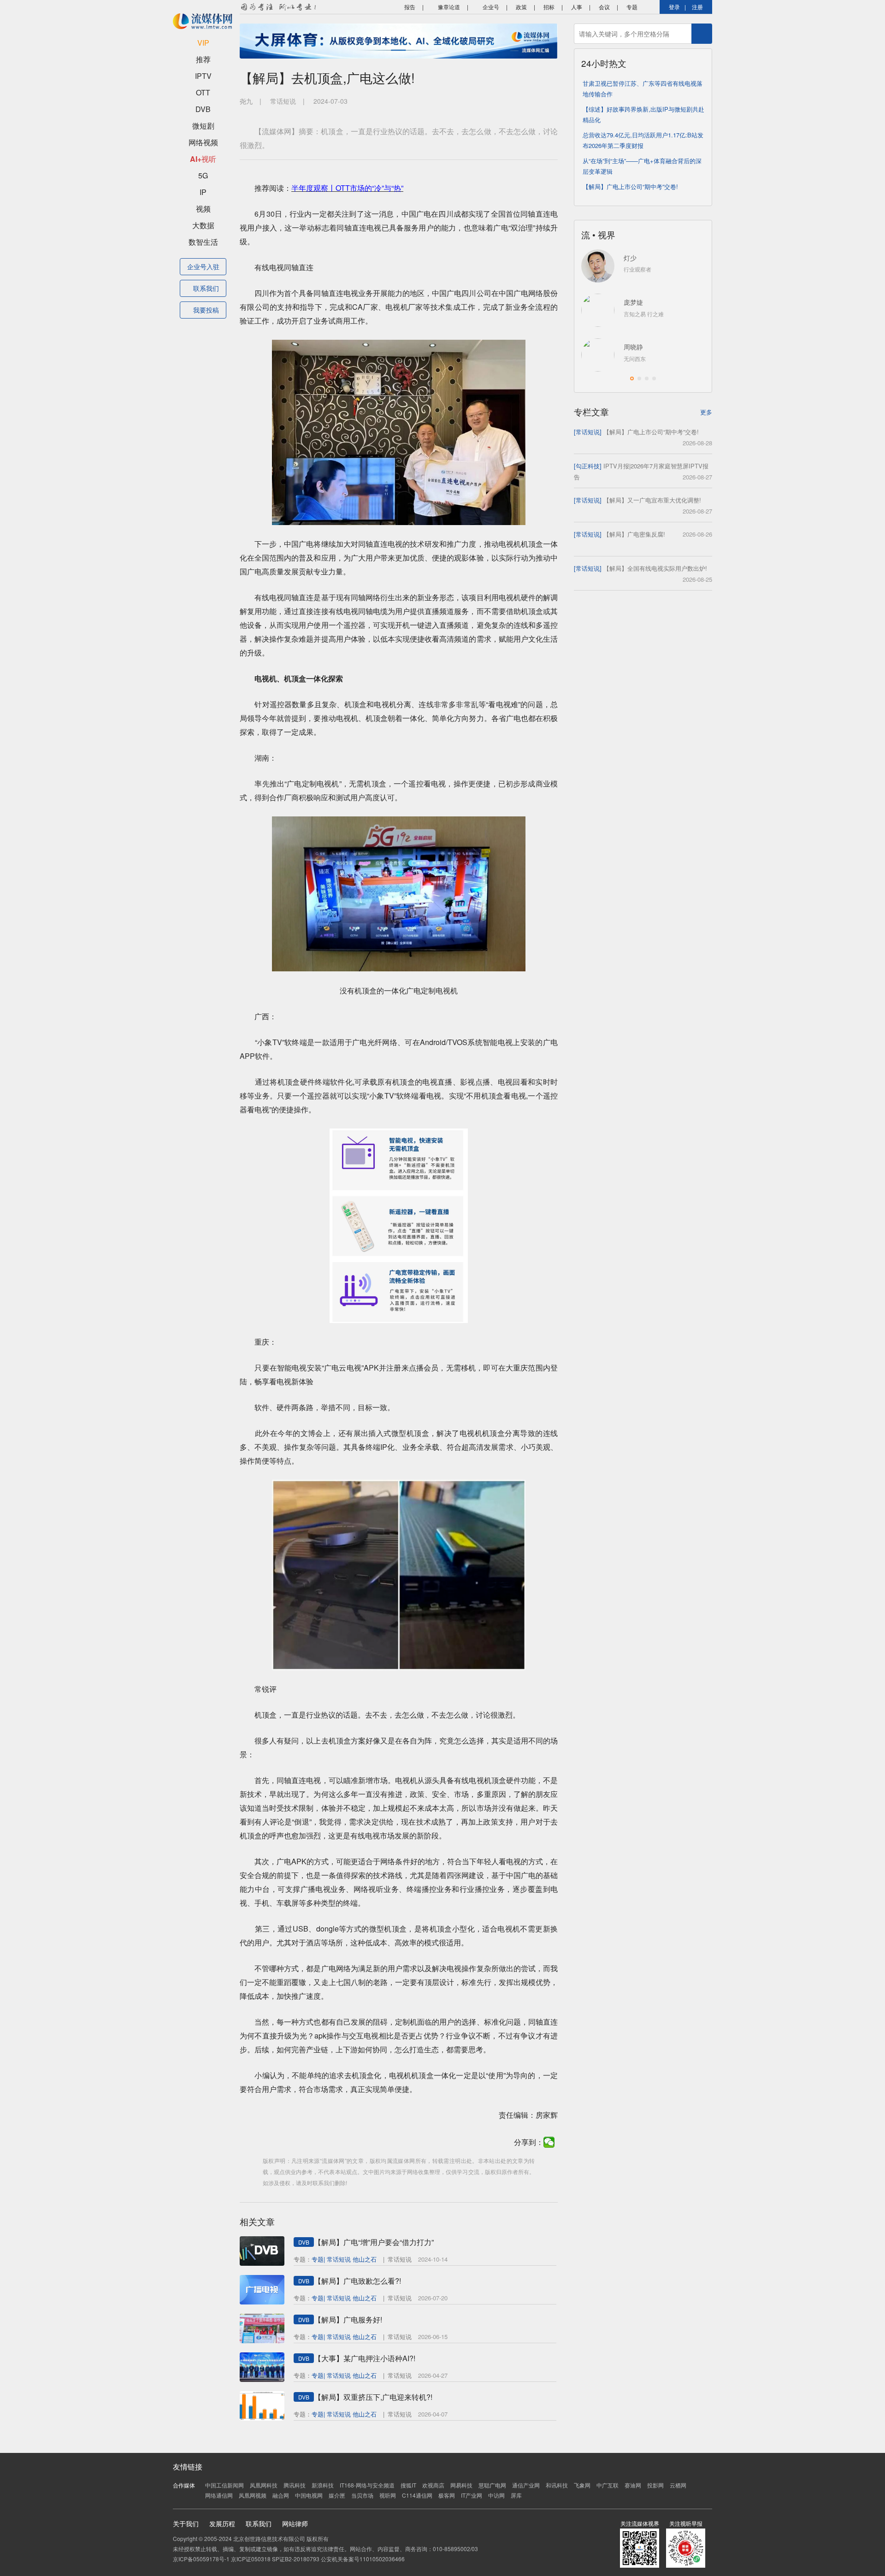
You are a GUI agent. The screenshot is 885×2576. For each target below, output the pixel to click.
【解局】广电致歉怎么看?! (357, 2281)
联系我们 (206, 288)
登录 (674, 7)
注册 (697, 7)
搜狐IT (408, 2485)
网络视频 (203, 142)
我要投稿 (206, 310)
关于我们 (186, 2523)
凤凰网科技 (264, 2485)
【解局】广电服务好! (348, 2319)
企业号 (490, 7)
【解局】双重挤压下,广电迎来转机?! (373, 2397)
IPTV (203, 76)
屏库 (516, 2495)
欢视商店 (433, 2485)
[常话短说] (588, 432)
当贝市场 (362, 2495)
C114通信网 (417, 2495)
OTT (203, 92)
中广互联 (608, 2485)
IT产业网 (472, 2495)
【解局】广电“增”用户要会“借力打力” (374, 2242)
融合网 (281, 2495)
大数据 (203, 225)
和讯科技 (557, 2485)
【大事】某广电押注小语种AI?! (365, 2358)
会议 (604, 7)
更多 (706, 412)
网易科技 (461, 2485)
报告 (409, 7)
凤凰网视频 (253, 2495)
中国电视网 (309, 2495)
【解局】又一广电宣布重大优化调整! (652, 500)
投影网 (655, 2485)
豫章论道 (448, 7)
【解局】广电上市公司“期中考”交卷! (630, 186)
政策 (521, 7)
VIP (203, 43)
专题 (632, 7)
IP (203, 192)
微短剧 (203, 126)
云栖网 (678, 2485)
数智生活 (203, 242)
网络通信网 (219, 2495)
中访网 (496, 2495)
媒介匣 (337, 2495)
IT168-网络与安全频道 (367, 2485)
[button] (632, 378)
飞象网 (582, 2485)
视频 (203, 209)
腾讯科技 (295, 2485)
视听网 (388, 2495)
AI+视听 (203, 159)
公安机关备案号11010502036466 (363, 2559)
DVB (203, 109)
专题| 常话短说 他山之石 (344, 2259)
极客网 (447, 2495)
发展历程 (222, 2523)
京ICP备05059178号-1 (201, 2559)
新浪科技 (323, 2485)
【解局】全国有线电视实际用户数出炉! (655, 568)
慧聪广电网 (492, 2485)
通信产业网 (526, 2485)
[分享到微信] (549, 2142)
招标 (549, 7)
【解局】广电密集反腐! (634, 534)
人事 (577, 7)
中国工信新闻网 (224, 2485)
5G (203, 175)
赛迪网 (633, 2485)
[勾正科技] (588, 466)
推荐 (203, 59)
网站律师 (295, 2523)
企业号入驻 (203, 266)
